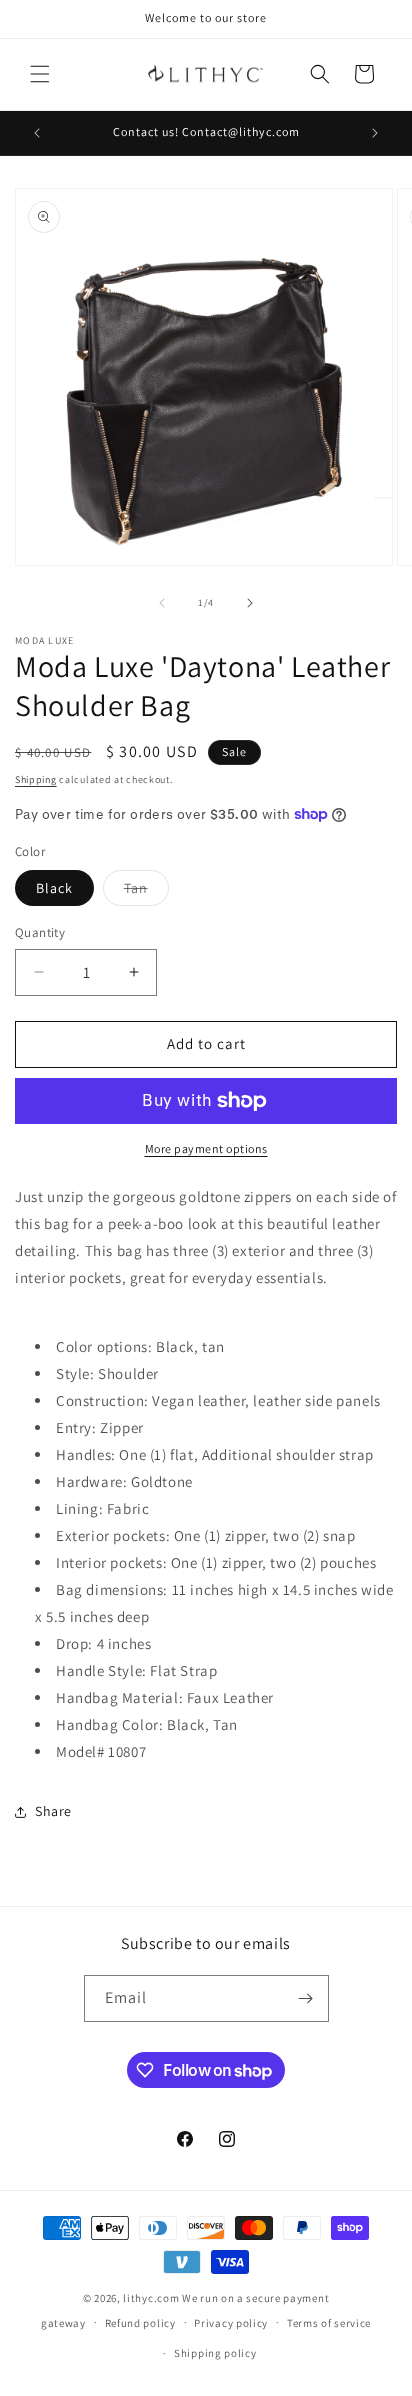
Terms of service (329, 2323)
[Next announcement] (375, 133)
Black (54, 888)
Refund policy (140, 2323)
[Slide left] (162, 603)
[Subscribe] (306, 1998)
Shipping (36, 779)
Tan (146, 892)
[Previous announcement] (37, 133)
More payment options (206, 1148)
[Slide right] (250, 603)
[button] (40, 74)
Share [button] (53, 1811)
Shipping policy (215, 2353)
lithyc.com (151, 2298)
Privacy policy (231, 2323)
